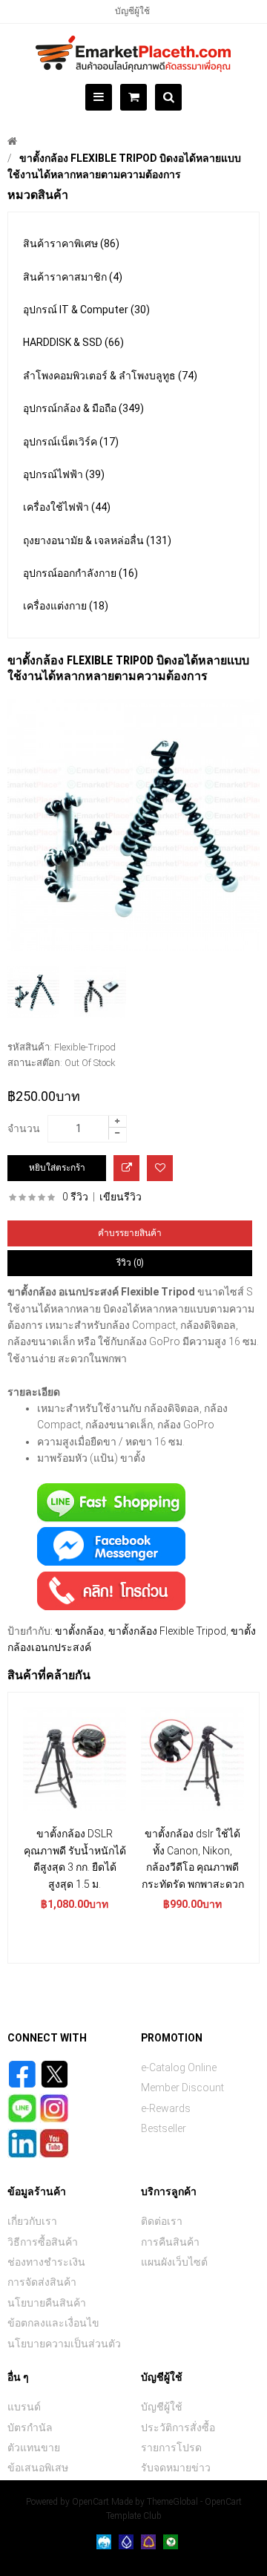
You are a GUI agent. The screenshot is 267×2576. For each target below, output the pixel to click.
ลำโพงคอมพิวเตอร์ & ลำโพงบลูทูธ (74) (110, 376)
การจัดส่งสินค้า (42, 2282)
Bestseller (164, 2128)
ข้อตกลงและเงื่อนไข (53, 2323)
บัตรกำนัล (30, 2428)
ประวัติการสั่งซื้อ (178, 2428)
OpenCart (90, 2502)
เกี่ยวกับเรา (32, 2221)
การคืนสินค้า (170, 2242)
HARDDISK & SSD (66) (73, 342)
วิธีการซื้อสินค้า (43, 2242)
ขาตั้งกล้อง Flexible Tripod (167, 1631)
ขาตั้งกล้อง (79, 1631)
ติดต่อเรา (162, 2221)
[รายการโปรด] (160, 1168)
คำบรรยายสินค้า (130, 1233)
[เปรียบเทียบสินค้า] (126, 1168)
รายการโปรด (171, 2448)
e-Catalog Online (179, 2067)
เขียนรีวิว (121, 1197)
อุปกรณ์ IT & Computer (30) (86, 310)
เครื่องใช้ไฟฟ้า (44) (67, 507)
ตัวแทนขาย (34, 2448)
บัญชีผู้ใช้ (132, 11)
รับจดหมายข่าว (176, 2468)
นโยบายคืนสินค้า (47, 2303)
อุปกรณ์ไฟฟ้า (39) (64, 474)
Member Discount (182, 2088)
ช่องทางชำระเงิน (46, 2262)
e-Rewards (166, 2108)
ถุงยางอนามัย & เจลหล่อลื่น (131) (97, 540)
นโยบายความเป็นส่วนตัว (64, 2344)
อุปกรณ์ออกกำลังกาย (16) (80, 573)
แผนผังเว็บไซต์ (174, 2262)
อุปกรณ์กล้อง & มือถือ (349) (83, 408)
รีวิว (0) (130, 1263)
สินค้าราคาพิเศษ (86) (71, 243)
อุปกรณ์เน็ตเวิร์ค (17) (71, 442)
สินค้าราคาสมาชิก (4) (73, 277)
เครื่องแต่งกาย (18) (66, 606)
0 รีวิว (75, 1197)
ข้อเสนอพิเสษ (38, 2468)
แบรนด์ (24, 2407)
